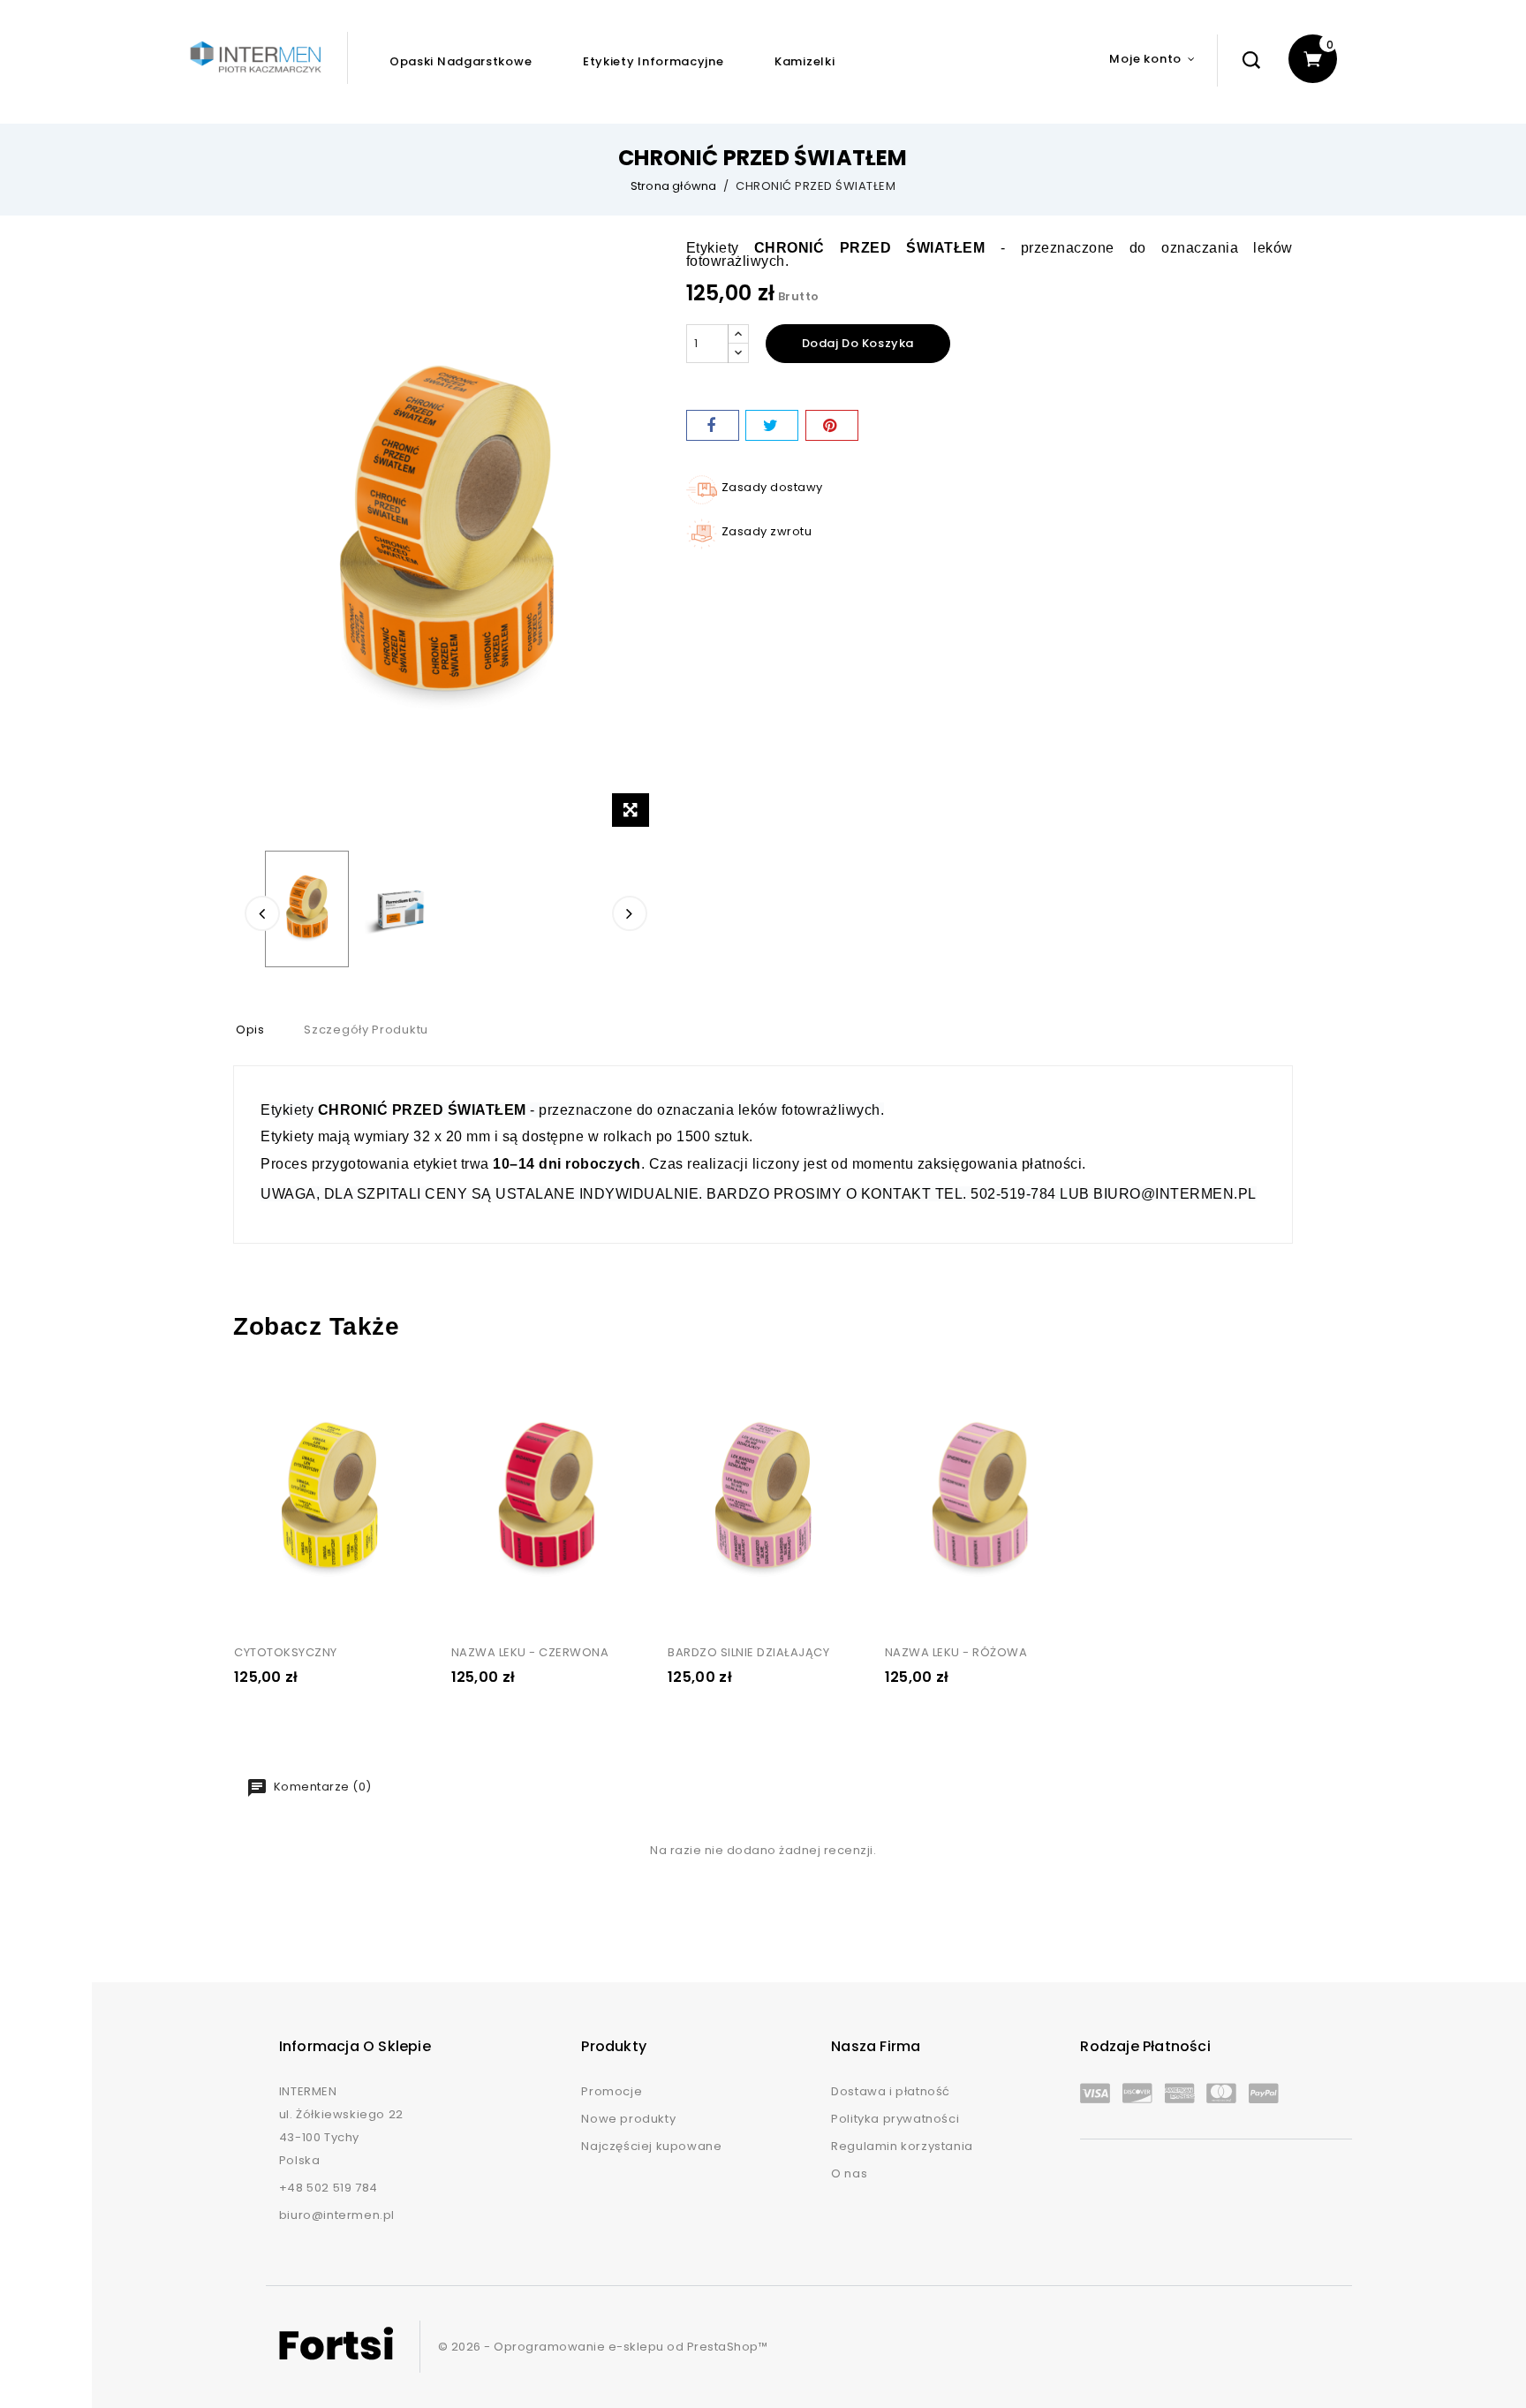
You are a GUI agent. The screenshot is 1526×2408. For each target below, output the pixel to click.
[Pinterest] (832, 425)
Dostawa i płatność (891, 2091)
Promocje (612, 2091)
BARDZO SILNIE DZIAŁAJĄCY (748, 1652)
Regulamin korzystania (902, 2146)
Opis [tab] (250, 1030)
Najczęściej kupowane (651, 2146)
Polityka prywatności (895, 2119)
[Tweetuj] (772, 425)
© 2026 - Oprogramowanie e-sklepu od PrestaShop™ (603, 2347)
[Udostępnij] (713, 425)
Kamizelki (805, 61)
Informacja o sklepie (355, 2046)
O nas (849, 2173)
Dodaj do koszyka (858, 343)
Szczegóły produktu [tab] (366, 1030)
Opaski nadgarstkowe (461, 61)
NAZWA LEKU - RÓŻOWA (956, 1652)
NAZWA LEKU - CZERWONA (530, 1652)
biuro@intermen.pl (337, 2215)
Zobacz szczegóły (263, 1390)
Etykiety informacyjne (653, 61)
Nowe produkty (628, 2119)
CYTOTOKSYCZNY (286, 1652)
